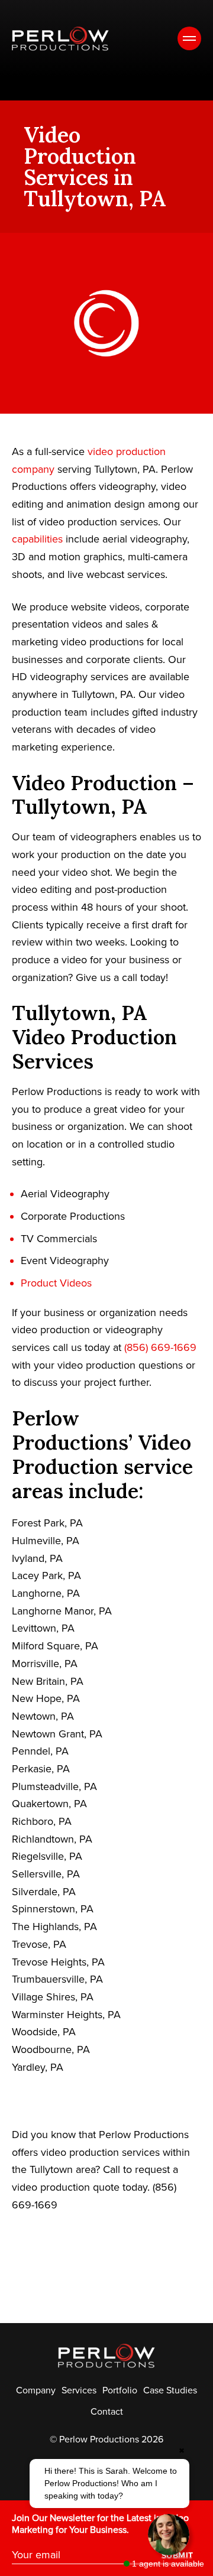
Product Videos (56, 1283)
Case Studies (170, 2390)
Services (79, 2390)
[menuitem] (36, 2390)
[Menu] (189, 38)
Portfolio (120, 2390)
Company (36, 2390)
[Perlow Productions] (60, 39)
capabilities (37, 539)
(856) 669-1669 (160, 1347)
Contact (107, 2412)
